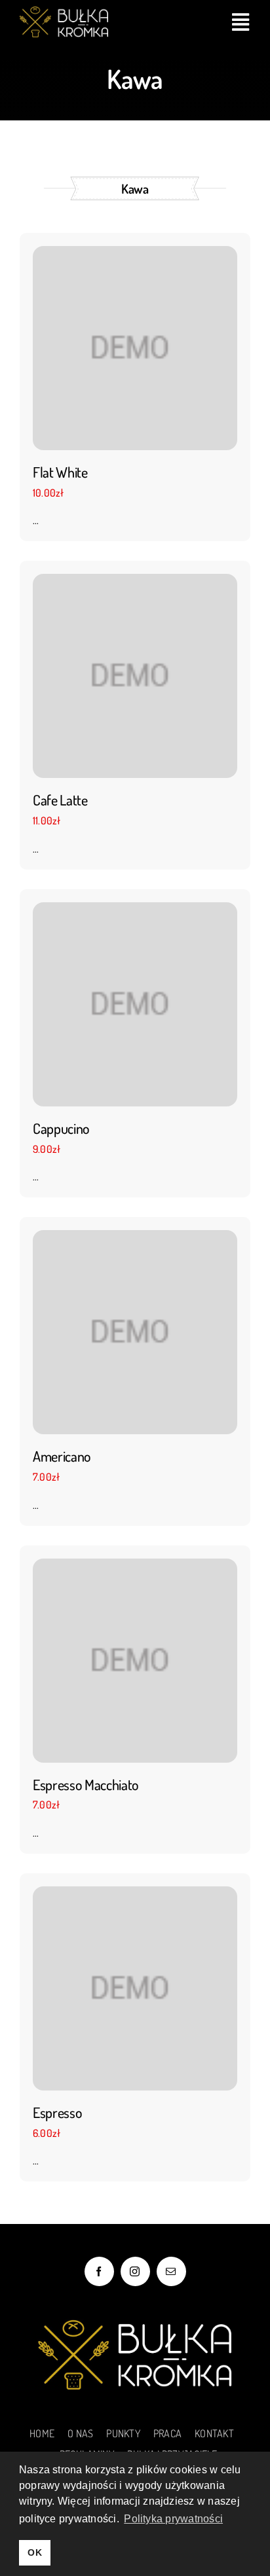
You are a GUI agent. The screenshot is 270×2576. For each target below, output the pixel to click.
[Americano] (135, 1331)
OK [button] (34, 2552)
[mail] (171, 2271)
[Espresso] (135, 1987)
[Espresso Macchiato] (135, 1659)
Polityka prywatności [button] (173, 2519)
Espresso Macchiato (86, 1784)
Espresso (57, 2112)
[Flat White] (135, 347)
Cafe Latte (60, 800)
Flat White (60, 472)
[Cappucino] (135, 1002)
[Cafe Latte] (135, 675)
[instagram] (135, 2271)
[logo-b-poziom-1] (64, 12)
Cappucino (61, 1128)
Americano (62, 1456)
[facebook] (99, 2271)
